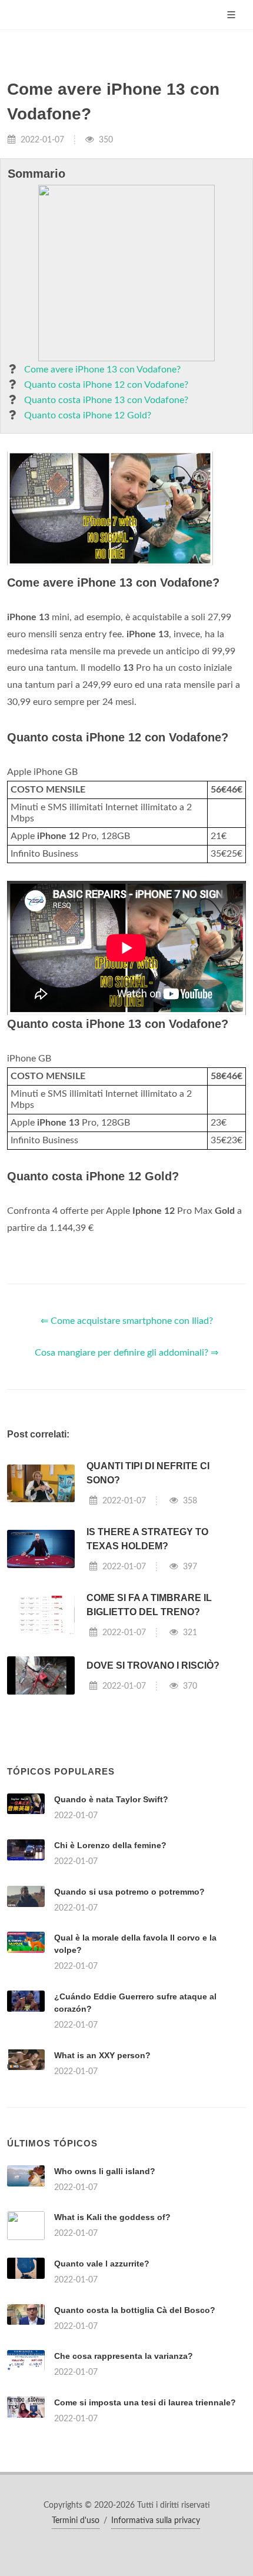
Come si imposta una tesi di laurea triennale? (145, 2402)
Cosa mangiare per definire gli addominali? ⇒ (126, 1353)
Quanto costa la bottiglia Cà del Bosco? (135, 2310)
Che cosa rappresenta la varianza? (124, 2356)
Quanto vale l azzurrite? (102, 2264)
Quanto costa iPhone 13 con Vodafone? (106, 400)
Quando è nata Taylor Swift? (111, 1799)
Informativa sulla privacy (156, 2521)
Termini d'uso (76, 2521)
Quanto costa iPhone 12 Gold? (88, 415)
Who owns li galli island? (105, 2171)
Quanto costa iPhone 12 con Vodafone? (106, 385)
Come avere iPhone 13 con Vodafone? (102, 370)
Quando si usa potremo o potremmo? (129, 1892)
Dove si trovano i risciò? (153, 1665)
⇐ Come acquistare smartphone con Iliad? (127, 1321)
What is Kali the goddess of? (112, 2217)
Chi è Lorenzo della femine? (110, 1845)
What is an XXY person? (102, 2055)
